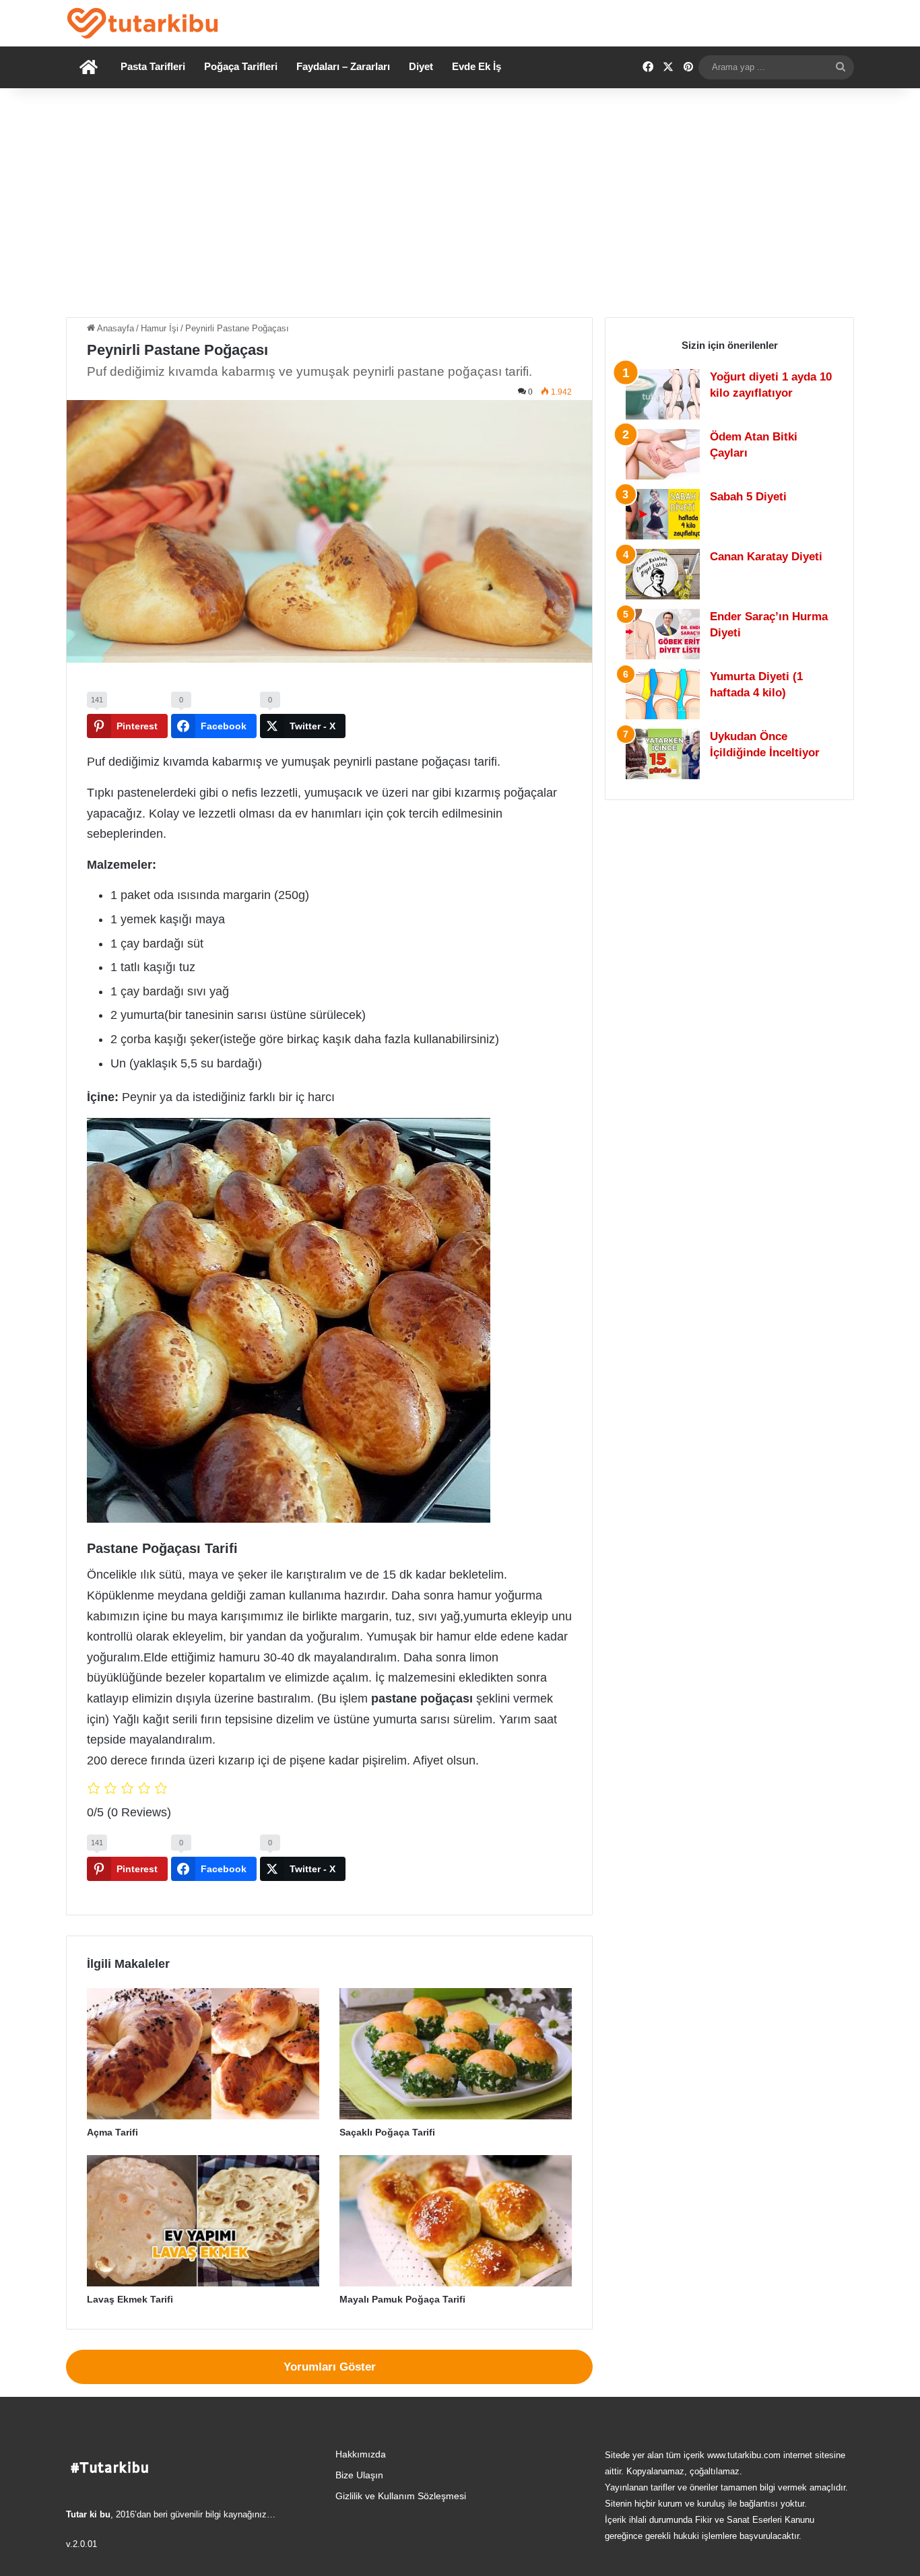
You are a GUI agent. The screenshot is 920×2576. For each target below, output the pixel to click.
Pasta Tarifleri (153, 66)
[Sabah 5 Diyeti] (663, 514)
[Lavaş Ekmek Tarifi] (203, 2221)
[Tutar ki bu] (142, 23)
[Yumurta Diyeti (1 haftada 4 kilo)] (663, 694)
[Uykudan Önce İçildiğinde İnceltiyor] (663, 754)
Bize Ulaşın (359, 2475)
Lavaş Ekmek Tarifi (130, 2299)
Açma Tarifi (112, 2132)
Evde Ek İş (477, 66)
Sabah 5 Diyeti (748, 497)
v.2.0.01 (81, 2544)
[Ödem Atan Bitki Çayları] (663, 454)
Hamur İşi (160, 328)
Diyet (421, 66)
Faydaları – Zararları (343, 66)
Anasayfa (114, 328)
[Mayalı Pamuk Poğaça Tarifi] (456, 2221)
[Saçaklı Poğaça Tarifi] (456, 2054)
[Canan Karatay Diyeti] (663, 574)
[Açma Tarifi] (203, 2054)
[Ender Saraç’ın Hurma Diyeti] (663, 634)
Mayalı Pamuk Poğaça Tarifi (402, 2299)
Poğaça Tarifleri (241, 66)
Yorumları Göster (330, 2367)
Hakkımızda (361, 2454)
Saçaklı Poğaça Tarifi (387, 2132)
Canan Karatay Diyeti (766, 557)
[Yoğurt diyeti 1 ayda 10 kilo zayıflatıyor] (663, 394)
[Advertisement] (460, 203)
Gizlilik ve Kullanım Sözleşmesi (401, 2496)
